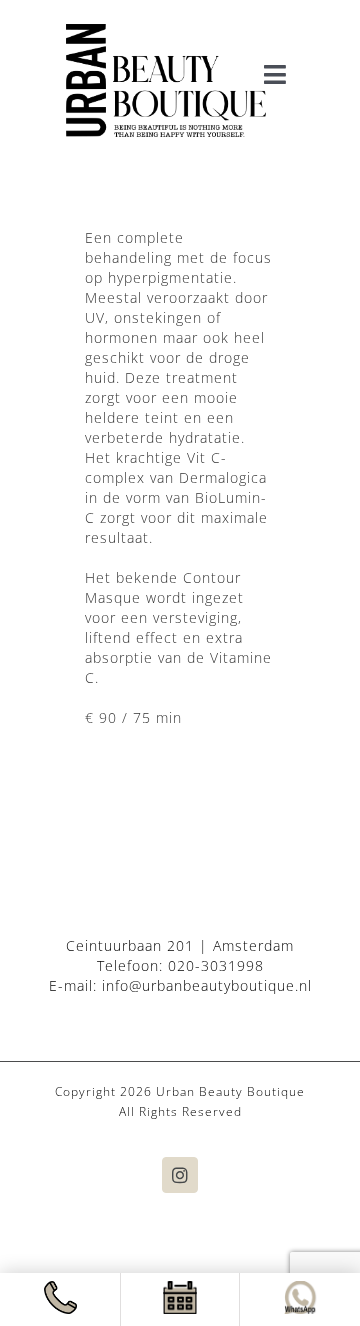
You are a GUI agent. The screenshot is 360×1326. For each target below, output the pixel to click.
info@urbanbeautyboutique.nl (207, 985)
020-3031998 (216, 965)
